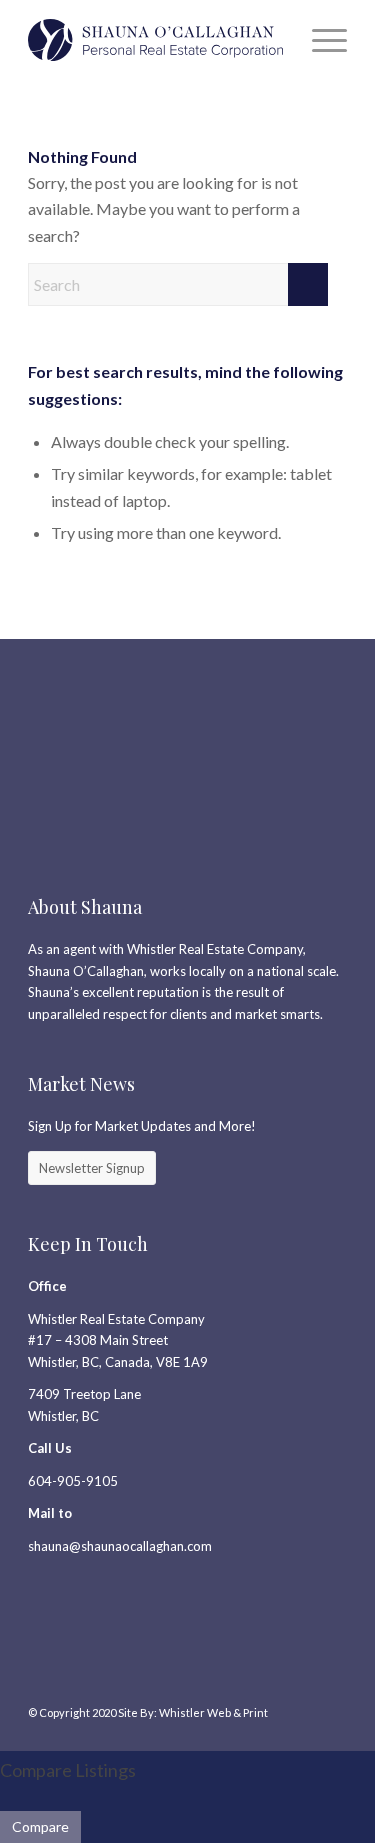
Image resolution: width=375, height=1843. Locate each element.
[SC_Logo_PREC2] (155, 40)
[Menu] (319, 40)
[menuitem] (319, 40)
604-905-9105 (73, 1481)
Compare (40, 1826)
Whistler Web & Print (213, 1712)
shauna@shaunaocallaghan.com (120, 1546)
